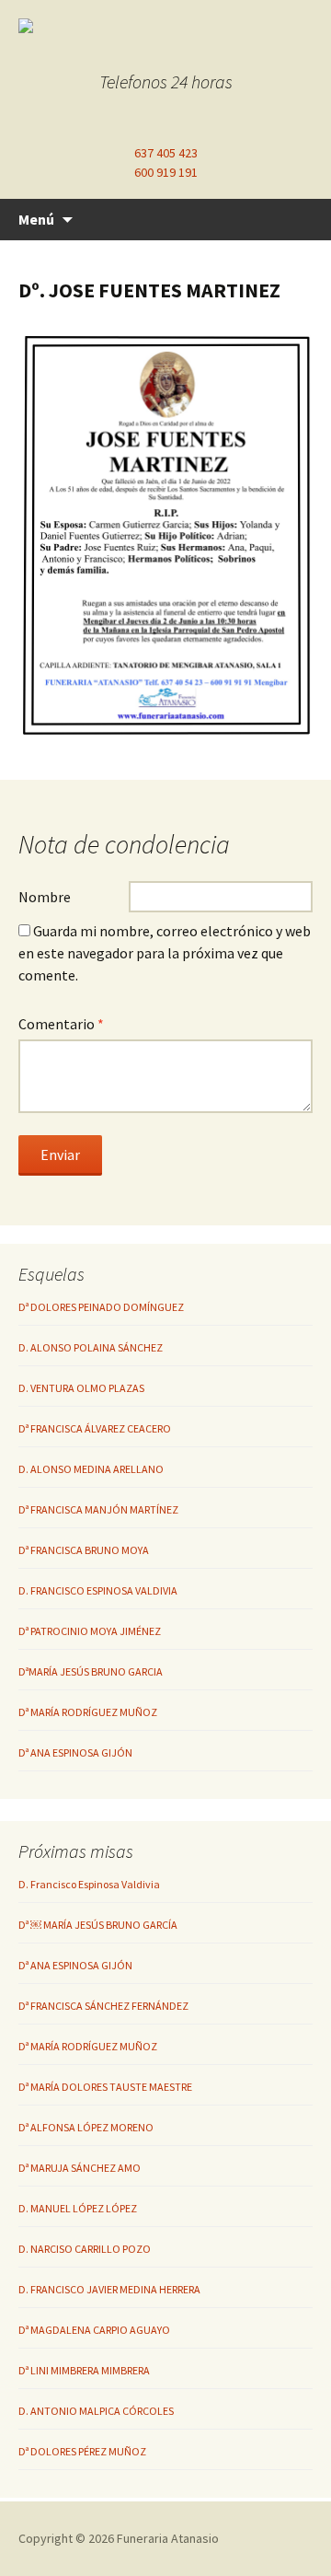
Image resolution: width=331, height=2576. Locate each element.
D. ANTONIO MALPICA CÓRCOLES (96, 2411)
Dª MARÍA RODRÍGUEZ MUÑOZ (88, 1712)
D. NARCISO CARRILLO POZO (85, 2249)
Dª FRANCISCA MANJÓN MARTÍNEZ (98, 1509)
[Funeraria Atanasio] (165, 26)
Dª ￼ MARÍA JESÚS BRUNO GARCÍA (98, 1925)
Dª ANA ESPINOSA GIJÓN (75, 1752)
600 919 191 (166, 172)
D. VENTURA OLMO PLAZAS (81, 1388)
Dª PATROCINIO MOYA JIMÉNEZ (90, 1631)
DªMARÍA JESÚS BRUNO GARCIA (91, 1671)
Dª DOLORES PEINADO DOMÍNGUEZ (101, 1307)
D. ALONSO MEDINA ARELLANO (91, 1469)
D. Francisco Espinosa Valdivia (89, 1884)
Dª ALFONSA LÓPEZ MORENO (86, 2127)
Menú (36, 219)
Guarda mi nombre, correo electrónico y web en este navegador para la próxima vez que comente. (165, 953)
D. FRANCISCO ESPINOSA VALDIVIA (98, 1590)
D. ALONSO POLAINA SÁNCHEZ (91, 1347)
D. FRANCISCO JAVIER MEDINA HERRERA (109, 2289)
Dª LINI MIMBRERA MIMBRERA (84, 2370)
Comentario (61, 1024)
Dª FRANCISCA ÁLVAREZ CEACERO (95, 1428)
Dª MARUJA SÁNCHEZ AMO (80, 2168)
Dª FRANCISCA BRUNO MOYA (84, 1550)
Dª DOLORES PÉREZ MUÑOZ (82, 2451)
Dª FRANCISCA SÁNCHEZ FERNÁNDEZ (103, 2006)
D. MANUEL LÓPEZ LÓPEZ (78, 2208)
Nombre (45, 897)
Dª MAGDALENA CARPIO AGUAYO (94, 2330)
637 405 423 (166, 153)
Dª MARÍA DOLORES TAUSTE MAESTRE (105, 2087)
